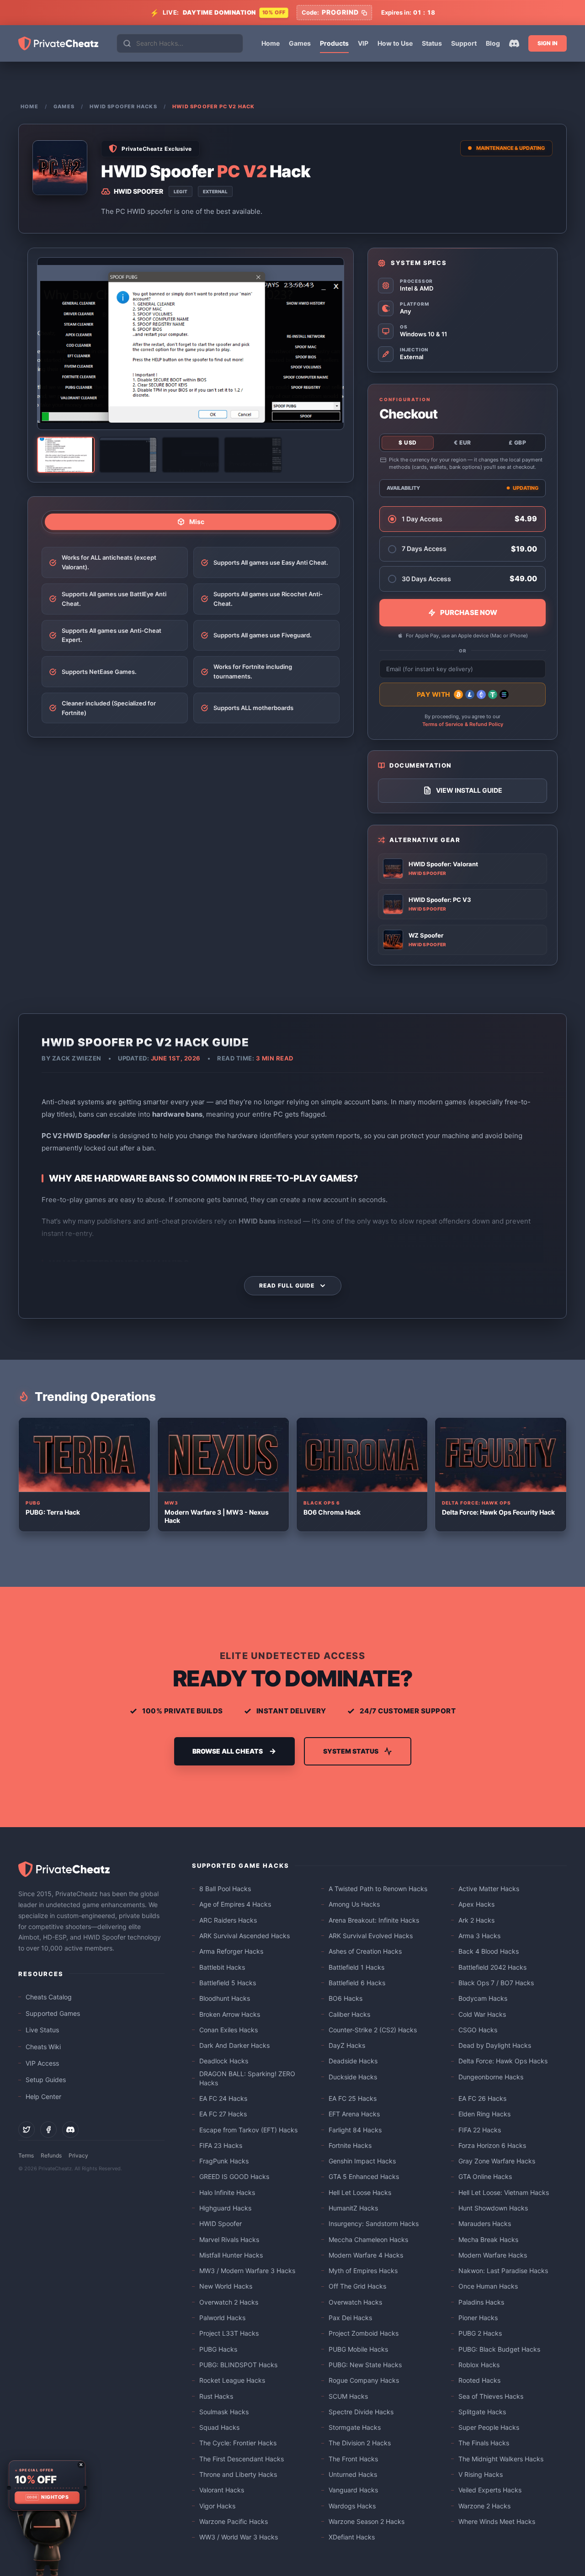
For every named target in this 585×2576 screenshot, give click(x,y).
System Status (351, 1751)
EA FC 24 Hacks (223, 2098)
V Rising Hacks (481, 2474)
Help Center (43, 2096)
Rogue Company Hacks (364, 2380)
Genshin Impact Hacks (362, 2161)
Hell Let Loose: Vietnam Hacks (504, 2192)
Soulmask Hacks (224, 2412)
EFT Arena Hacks (354, 2114)
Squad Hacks (219, 2427)
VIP (363, 43)
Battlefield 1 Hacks (356, 1967)
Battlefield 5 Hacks (228, 1983)
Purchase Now (469, 612)
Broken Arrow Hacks (230, 2014)
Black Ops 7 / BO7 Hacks (496, 1983)
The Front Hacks (353, 2459)
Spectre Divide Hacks (361, 2412)
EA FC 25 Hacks (353, 2098)
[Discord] (514, 43)
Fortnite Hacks (350, 2145)
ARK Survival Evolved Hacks (371, 1936)
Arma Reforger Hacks (231, 1951)
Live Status (42, 2030)
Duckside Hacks (353, 2077)
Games (300, 43)
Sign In (548, 43)
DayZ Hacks (347, 2045)
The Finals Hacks (484, 2443)
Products (334, 43)
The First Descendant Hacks (242, 2459)
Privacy (78, 2155)
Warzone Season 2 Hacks (367, 2521)
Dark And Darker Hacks (234, 2045)
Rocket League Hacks (232, 2380)
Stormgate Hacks (355, 2427)
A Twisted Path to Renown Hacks (378, 1889)
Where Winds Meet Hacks (497, 2521)
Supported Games (53, 2013)
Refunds (51, 2155)
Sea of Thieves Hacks (491, 2396)
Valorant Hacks (222, 2490)
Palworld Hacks (222, 2318)
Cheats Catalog (49, 1997)
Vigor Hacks (217, 2506)
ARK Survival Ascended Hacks (245, 1936)
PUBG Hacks (218, 2349)
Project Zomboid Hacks (364, 2333)
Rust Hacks (216, 2396)
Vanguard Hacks (353, 2490)
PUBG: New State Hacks (365, 2365)
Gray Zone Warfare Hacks (497, 2161)
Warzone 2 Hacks (484, 2506)
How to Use (395, 43)
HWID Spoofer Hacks (123, 106)
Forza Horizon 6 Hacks (492, 2145)
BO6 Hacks (346, 1998)
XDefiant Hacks (352, 2537)
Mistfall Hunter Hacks (231, 2255)
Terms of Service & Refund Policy (463, 724)
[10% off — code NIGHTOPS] (47, 2486)
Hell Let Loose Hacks (360, 2192)
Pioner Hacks (478, 2318)
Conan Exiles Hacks (229, 2030)
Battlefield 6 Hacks (357, 1983)
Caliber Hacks (349, 2014)
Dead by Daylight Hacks (495, 2045)
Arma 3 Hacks (479, 1936)
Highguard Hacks (225, 2208)
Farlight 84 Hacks (355, 2130)
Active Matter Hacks (489, 1889)
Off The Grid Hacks (357, 2286)
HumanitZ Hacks (353, 2208)
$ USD (408, 443)
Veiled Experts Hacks (490, 2490)
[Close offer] (81, 2465)
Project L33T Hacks (229, 2333)
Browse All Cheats (228, 1751)
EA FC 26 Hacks (482, 2098)
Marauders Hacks (485, 2224)
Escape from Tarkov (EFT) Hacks (248, 2130)
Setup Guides (46, 2080)
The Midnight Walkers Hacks (501, 2459)
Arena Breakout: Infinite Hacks (374, 1920)
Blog (493, 43)
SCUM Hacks (348, 2396)
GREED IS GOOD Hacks (234, 2176)
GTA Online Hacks (485, 2176)
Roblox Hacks (479, 2365)
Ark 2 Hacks (476, 1920)
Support (464, 43)
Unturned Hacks (353, 2474)
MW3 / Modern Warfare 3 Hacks (247, 2271)
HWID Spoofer (221, 2224)
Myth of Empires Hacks (363, 2271)
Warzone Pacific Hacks (234, 2521)
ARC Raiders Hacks (228, 1920)
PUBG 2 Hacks (480, 2333)
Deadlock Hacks (224, 2061)
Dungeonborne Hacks (491, 2077)
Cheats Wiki (43, 2047)
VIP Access (42, 2063)
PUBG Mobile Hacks (358, 2349)
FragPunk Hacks (224, 2161)
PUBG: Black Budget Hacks (499, 2349)
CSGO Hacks (478, 2030)
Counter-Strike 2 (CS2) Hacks (373, 2030)
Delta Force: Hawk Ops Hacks (503, 2061)
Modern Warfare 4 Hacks (366, 2255)
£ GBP (518, 443)
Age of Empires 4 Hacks (235, 1904)
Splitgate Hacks (482, 2412)
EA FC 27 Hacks (223, 2114)
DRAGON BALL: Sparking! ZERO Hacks (247, 2078)
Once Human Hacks (488, 2286)
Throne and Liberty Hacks (238, 2474)
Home (271, 43)
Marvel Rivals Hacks (229, 2239)
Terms (26, 2155)
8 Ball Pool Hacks (225, 1889)
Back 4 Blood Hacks (489, 1951)
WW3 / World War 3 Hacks (239, 2537)
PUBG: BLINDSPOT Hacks (238, 2365)
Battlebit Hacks (222, 1967)
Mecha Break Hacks (488, 2239)
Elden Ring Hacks (484, 2114)
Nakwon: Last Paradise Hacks (503, 2271)
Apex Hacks (476, 1904)
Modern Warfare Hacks (493, 2255)
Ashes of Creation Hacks (365, 1951)
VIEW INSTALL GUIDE (469, 790)
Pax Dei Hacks (350, 2318)
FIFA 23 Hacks (221, 2145)
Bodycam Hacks (483, 1998)
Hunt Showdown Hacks (493, 2208)
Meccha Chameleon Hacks (368, 2239)
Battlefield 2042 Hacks (492, 1967)
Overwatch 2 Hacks (229, 2302)
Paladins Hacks (481, 2302)
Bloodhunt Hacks (225, 1998)
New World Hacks (226, 2286)
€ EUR (463, 443)
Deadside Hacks (353, 2061)
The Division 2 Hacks (360, 2443)
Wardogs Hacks (352, 2506)
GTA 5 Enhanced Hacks (364, 2176)
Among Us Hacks (354, 1904)
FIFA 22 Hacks (480, 2130)
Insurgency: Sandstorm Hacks (374, 2224)
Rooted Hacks (479, 2380)
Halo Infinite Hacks (227, 2192)
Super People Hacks (489, 2427)
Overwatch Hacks (355, 2302)
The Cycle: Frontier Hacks (238, 2443)
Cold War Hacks (482, 2014)
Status (432, 43)
